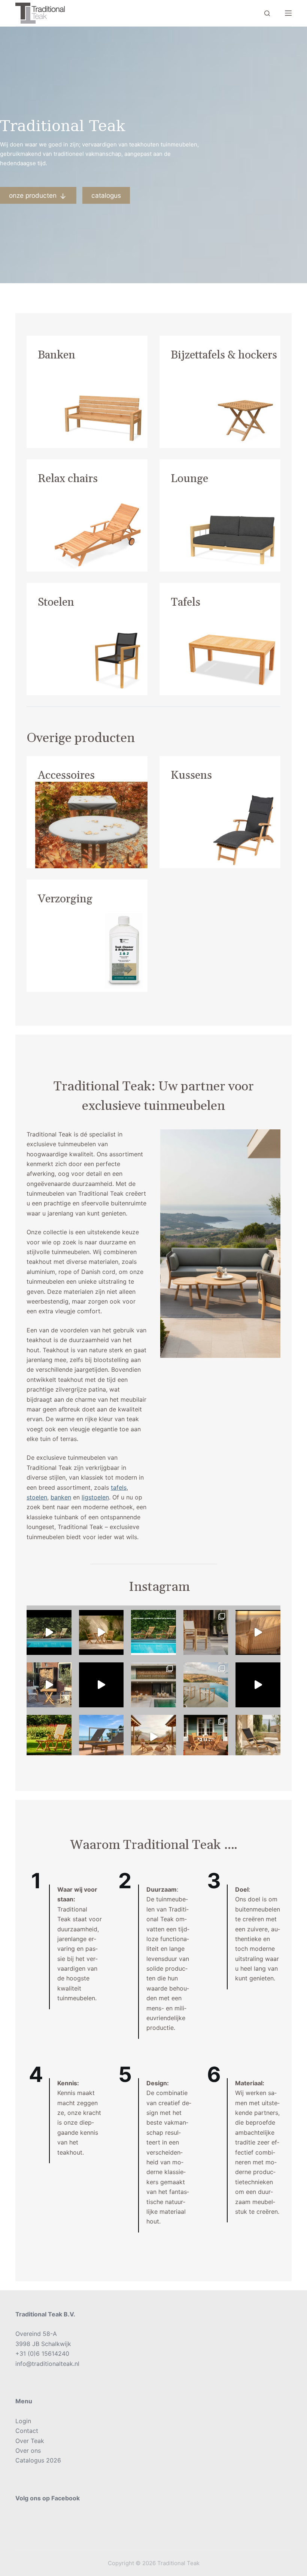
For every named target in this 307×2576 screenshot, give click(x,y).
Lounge (189, 479)
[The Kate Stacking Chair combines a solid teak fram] (206, 1632)
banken (61, 1497)
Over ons (28, 2451)
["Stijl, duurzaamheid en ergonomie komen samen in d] (258, 1685)
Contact (27, 2431)
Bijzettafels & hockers (224, 355)
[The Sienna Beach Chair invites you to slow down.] (153, 1737)
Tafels (186, 602)
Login (23, 2421)
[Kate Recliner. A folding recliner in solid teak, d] (101, 1685)
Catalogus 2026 (38, 2460)
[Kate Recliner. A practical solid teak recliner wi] (49, 1737)
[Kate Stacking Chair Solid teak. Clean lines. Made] (153, 1685)
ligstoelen (95, 1497)
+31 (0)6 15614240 (42, 2353)
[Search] (267, 13)
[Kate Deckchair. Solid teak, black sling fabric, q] (258, 1737)
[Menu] (288, 13)
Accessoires (66, 775)
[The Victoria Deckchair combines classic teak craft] (49, 1632)
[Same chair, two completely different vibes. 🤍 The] (206, 1737)
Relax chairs (68, 479)
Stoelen (56, 602)
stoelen (37, 1497)
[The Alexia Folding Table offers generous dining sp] (101, 1632)
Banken (57, 355)
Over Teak (30, 2441)
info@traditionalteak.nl (47, 2364)
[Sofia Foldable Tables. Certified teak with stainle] (49, 1685)
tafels (119, 1487)
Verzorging (65, 899)
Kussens (191, 775)
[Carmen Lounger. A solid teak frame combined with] (101, 1737)
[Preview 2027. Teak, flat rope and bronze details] (258, 1632)
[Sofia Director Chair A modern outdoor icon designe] (206, 1685)
